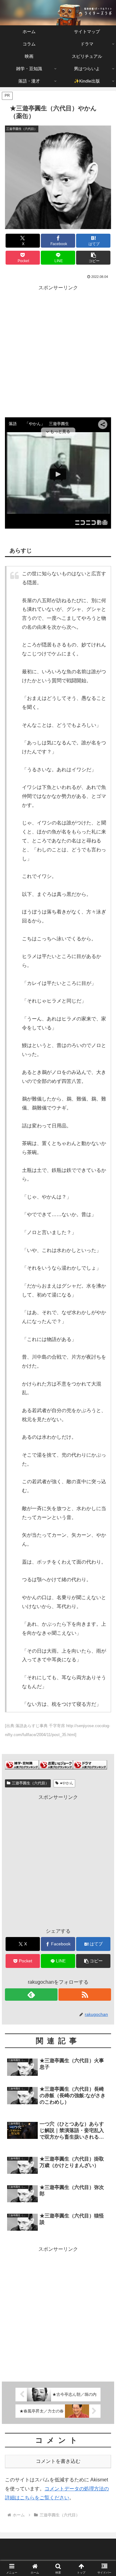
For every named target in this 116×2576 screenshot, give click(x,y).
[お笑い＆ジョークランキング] (56, 1764)
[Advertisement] (58, 350)
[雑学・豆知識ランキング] (22, 1764)
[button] (93, 258)
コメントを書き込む (58, 2461)
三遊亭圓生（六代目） (30, 1783)
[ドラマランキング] (90, 1764)
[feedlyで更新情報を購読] (31, 1995)
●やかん (67, 1783)
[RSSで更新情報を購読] (85, 1995)
